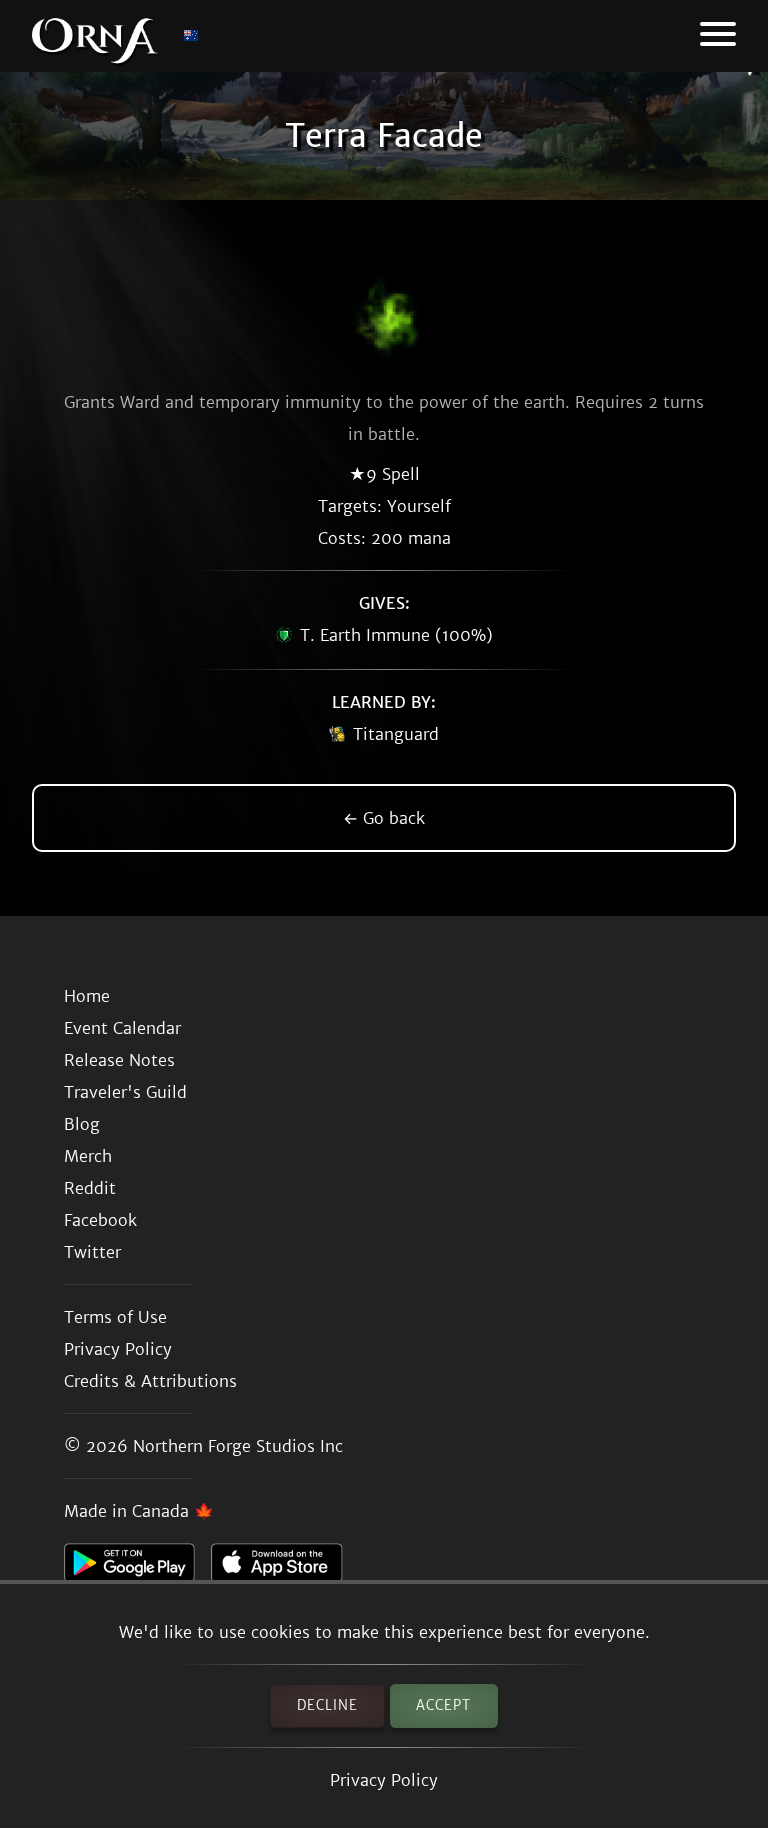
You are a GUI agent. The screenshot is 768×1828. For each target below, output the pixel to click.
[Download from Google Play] (137, 1568)
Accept (443, 1705)
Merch (88, 1156)
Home (87, 996)
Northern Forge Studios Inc (238, 1446)
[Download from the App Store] (284, 1568)
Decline (327, 1705)
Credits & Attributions (150, 1381)
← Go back (384, 818)
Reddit (90, 1188)
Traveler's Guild (125, 1092)
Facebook (100, 1220)
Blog (82, 1124)
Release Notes (119, 1060)
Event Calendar (122, 1028)
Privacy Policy (384, 1780)
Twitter (92, 1252)
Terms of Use (115, 1317)
